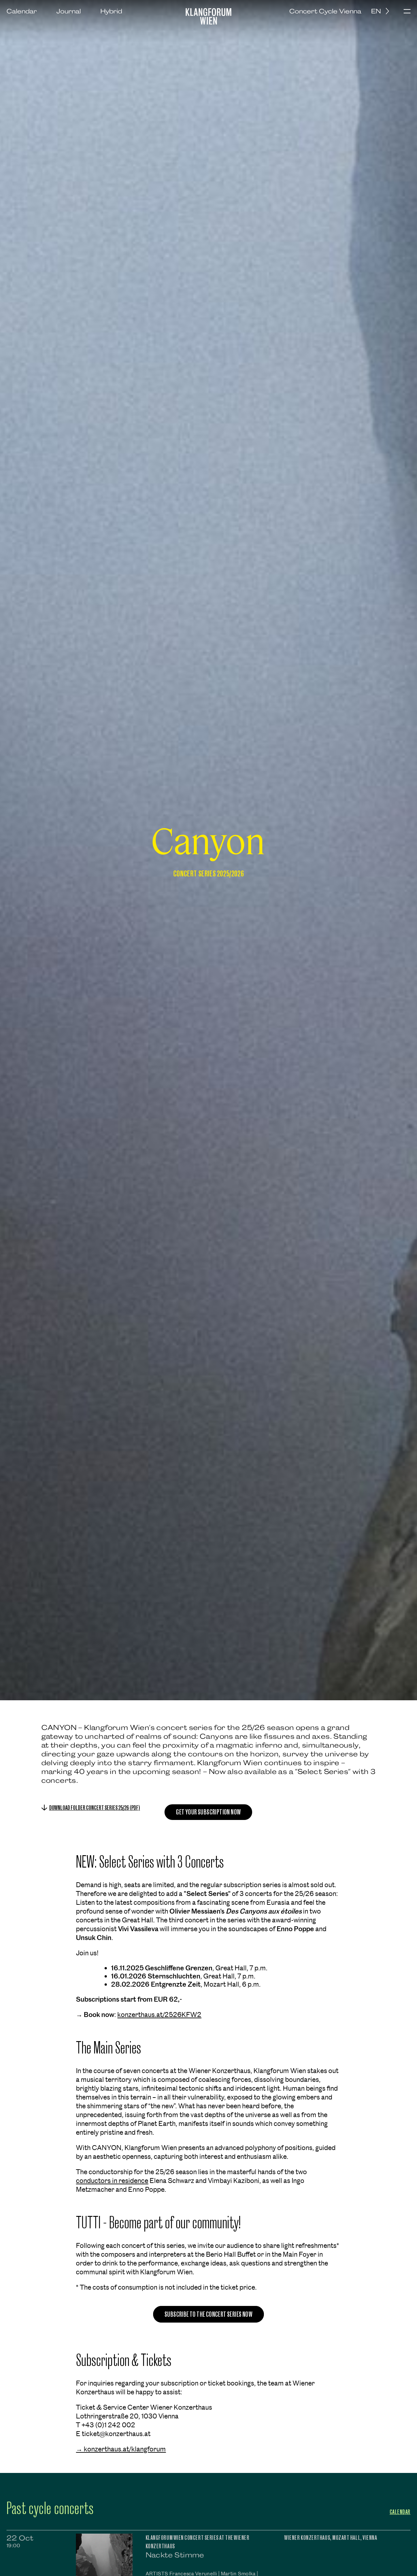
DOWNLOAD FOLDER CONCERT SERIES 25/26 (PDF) (95, 1808)
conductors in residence (112, 2181)
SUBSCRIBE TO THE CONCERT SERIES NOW (208, 2314)
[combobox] (382, 11)
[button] (407, 12)
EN (376, 11)
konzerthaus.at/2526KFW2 (159, 2015)
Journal (69, 11)
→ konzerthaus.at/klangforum (121, 2449)
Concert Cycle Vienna (325, 11)
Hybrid (111, 11)
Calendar (22, 11)
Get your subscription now (208, 1812)
